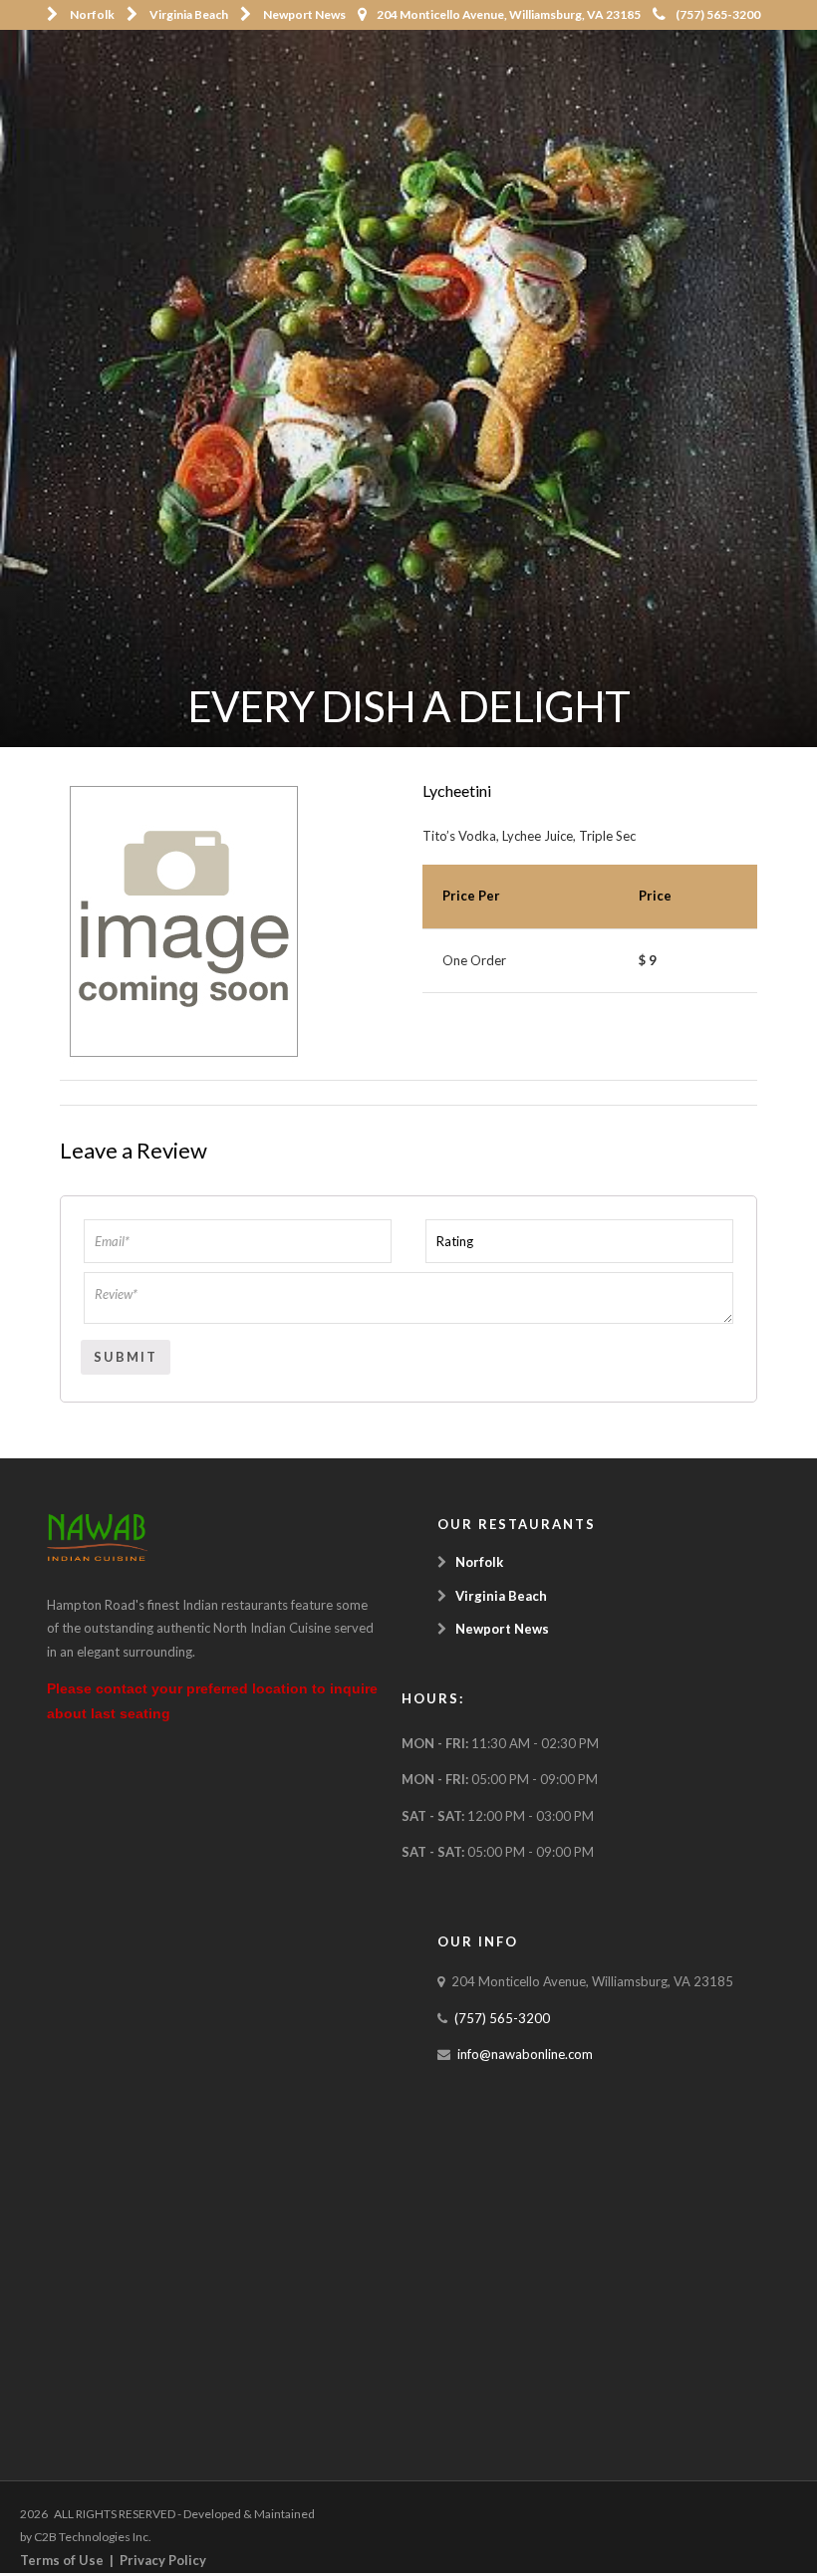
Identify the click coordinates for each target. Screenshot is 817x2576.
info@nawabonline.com (525, 2054)
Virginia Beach (189, 14)
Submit (126, 1357)
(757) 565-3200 (718, 14)
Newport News (304, 14)
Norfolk (92, 14)
